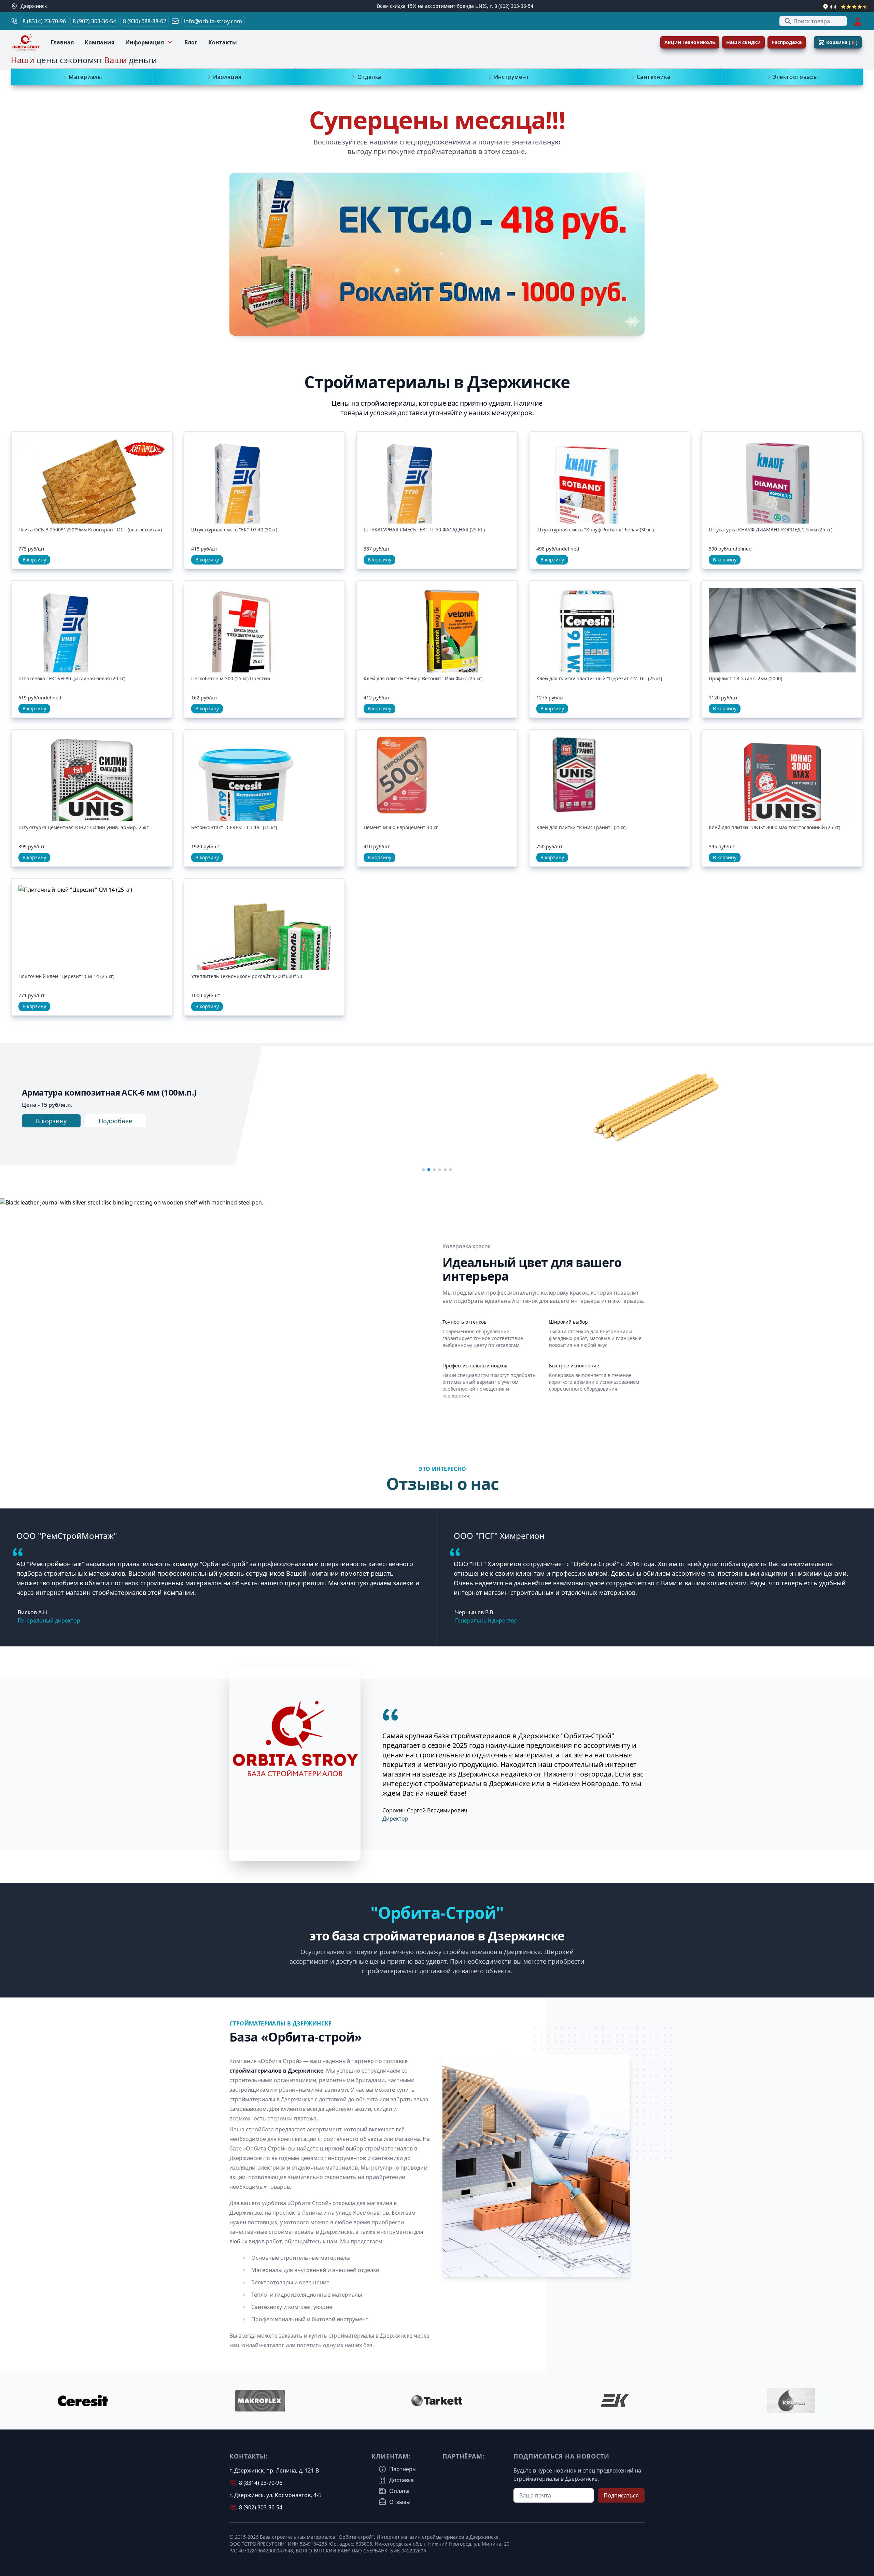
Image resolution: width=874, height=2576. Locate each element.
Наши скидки (743, 42)
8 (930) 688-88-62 (145, 21)
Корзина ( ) (842, 42)
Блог (191, 42)
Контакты (223, 42)
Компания (100, 42)
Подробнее (115, 1121)
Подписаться (621, 2495)
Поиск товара (812, 21)
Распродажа (787, 42)
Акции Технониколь (690, 42)
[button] (423, 1170)
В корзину (34, 560)
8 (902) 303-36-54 (94, 21)
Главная (62, 42)
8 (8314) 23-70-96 (44, 21)
